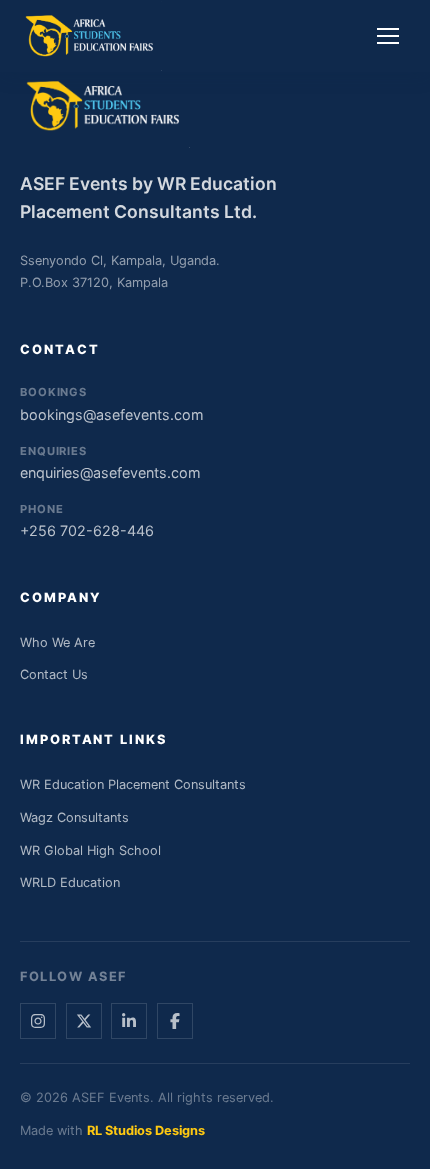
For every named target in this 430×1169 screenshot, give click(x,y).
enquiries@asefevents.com (110, 462)
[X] (84, 1021)
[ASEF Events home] (91, 36)
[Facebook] (175, 1021)
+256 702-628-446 (87, 520)
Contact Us (54, 674)
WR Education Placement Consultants (133, 784)
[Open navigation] (388, 36)
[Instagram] (38, 1021)
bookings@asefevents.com (112, 403)
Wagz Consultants (74, 817)
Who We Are (57, 642)
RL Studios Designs (146, 1130)
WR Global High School (90, 850)
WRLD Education (70, 882)
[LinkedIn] (129, 1021)
